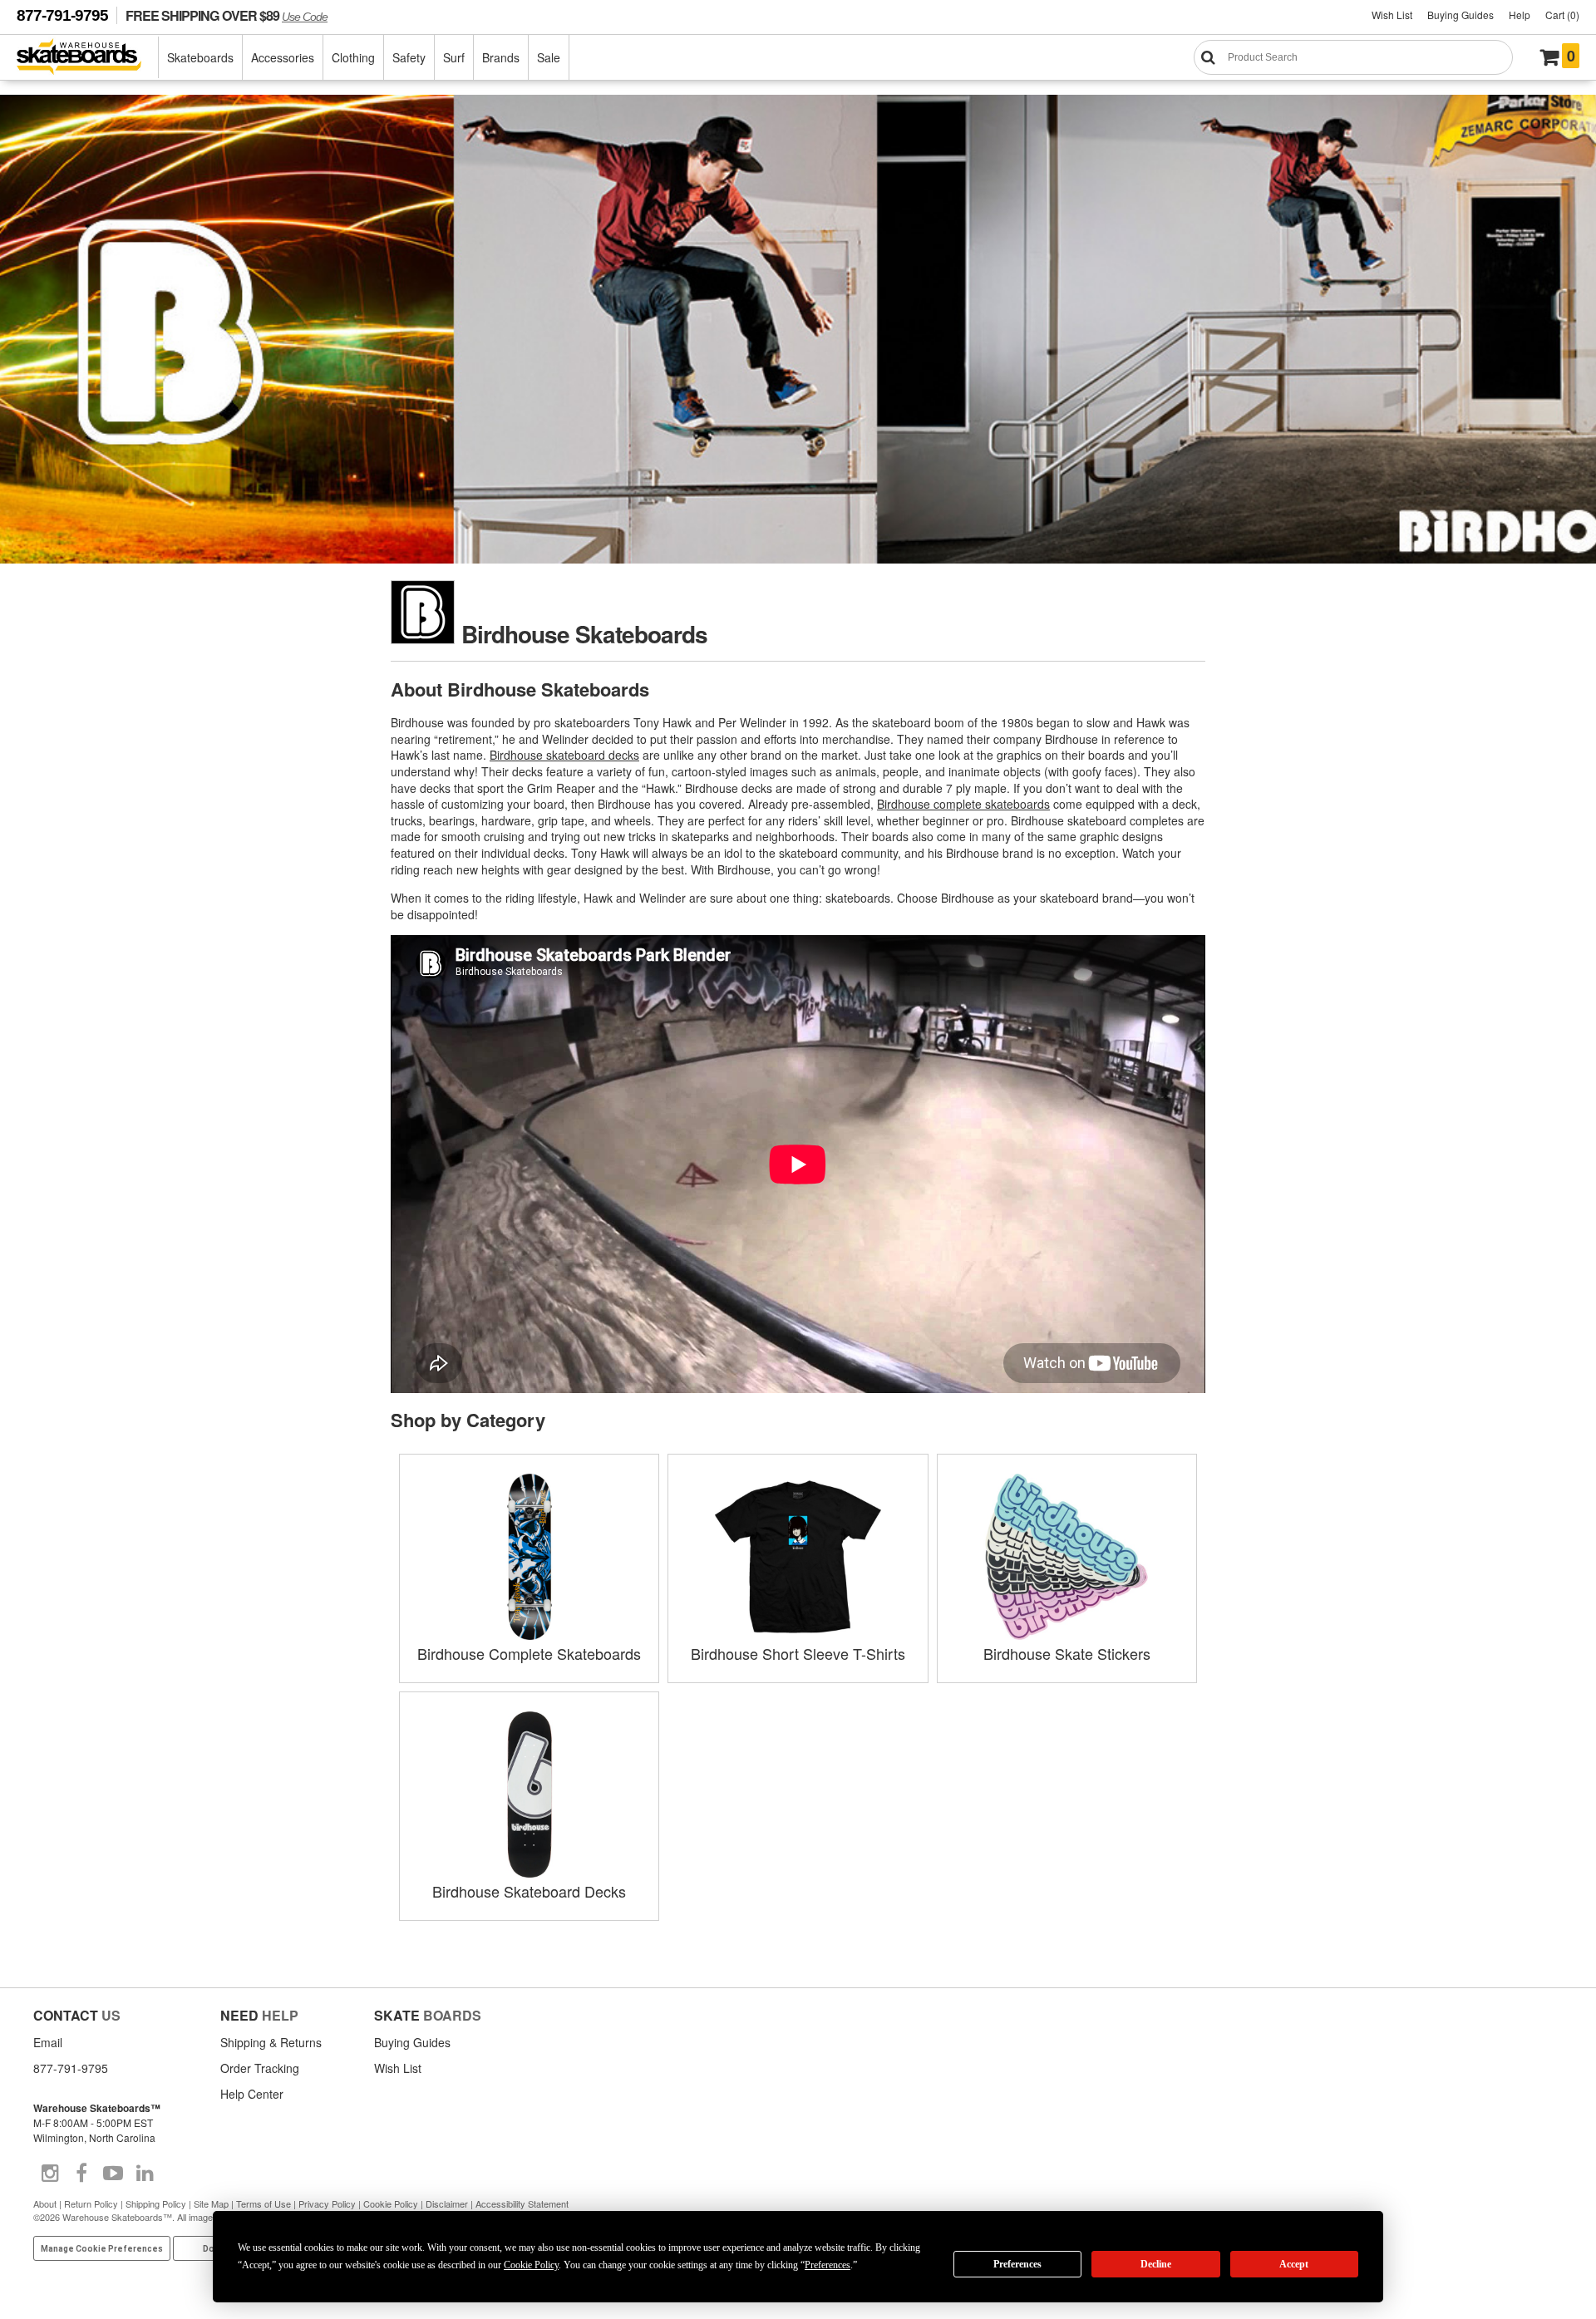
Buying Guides (1461, 15)
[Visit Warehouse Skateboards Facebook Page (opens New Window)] (81, 2174)
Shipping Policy (156, 2203)
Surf (454, 57)
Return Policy (91, 2203)
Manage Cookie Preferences (102, 2249)
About (45, 2203)
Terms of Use (264, 2203)
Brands (501, 57)
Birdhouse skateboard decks (564, 755)
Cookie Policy (391, 2203)
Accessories (283, 57)
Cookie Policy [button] (531, 2265)
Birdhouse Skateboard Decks (529, 1891)
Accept (1294, 2264)
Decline (1156, 2264)
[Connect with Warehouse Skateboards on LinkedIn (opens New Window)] (145, 2174)
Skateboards (200, 57)
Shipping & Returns (271, 2042)
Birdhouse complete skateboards (963, 804)
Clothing (353, 57)
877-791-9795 (62, 15)
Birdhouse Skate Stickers (1067, 1653)
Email (48, 2042)
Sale (549, 57)
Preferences (1017, 2264)
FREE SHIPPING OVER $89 (227, 15)
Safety (409, 57)
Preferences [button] (828, 2265)
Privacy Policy (327, 2203)
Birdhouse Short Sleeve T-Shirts (798, 1653)
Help (1520, 15)
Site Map (211, 2203)
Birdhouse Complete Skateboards (529, 1653)
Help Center (252, 2094)
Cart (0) (1562, 15)
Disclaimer (447, 2203)
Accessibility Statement (522, 2203)
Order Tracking (260, 2068)
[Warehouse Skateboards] (88, 58)
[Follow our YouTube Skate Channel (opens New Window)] (113, 2174)
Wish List (1392, 15)
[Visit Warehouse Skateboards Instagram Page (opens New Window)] (50, 2174)
